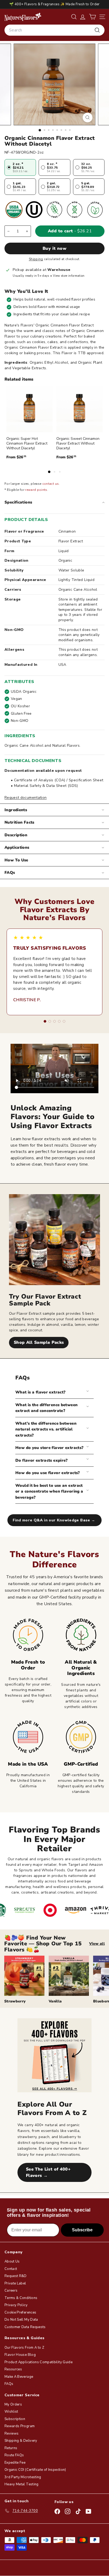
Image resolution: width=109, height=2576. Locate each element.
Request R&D (16, 2276)
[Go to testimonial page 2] (50, 1021)
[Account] (83, 17)
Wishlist (11, 2412)
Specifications (18, 502)
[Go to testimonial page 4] (59, 1021)
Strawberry (15, 2001)
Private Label (15, 2283)
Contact (11, 2269)
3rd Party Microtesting (23, 2477)
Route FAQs (14, 2455)
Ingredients (16, 810)
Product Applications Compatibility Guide (38, 2362)
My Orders (13, 2404)
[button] (92, 17)
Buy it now (54, 248)
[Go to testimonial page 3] (54, 1021)
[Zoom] (88, 117)
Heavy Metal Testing (22, 2484)
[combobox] (54, 30)
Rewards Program (20, 2426)
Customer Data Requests (25, 2327)
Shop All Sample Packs (39, 1342)
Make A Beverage (19, 2377)
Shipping (36, 259)
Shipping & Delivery (21, 2441)
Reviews (12, 2434)
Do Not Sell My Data (21, 2320)
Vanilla (55, 2001)
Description (16, 835)
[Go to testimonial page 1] (45, 1021)
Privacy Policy (16, 2305)
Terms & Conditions (21, 2298)
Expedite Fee (15, 2463)
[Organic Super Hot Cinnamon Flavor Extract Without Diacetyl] (29, 409)
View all (97, 1944)
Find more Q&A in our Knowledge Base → (54, 1520)
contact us (51, 484)
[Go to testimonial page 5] (64, 1021)
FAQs (10, 872)
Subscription (15, 2419)
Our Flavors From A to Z (24, 2348)
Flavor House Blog (20, 2355)
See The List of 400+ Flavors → (48, 2172)
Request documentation (26, 798)
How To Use (16, 860)
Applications (17, 847)
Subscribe (82, 2230)
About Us (12, 2261)
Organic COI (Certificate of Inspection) (35, 2470)
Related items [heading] (19, 379)
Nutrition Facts (19, 822)
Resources (13, 2369)
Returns (11, 2448)
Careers (11, 2291)
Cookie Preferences (20, 2312)
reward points (36, 490)
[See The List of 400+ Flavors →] (54, 2055)
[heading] (23, 17)
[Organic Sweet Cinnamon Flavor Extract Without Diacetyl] (80, 409)
